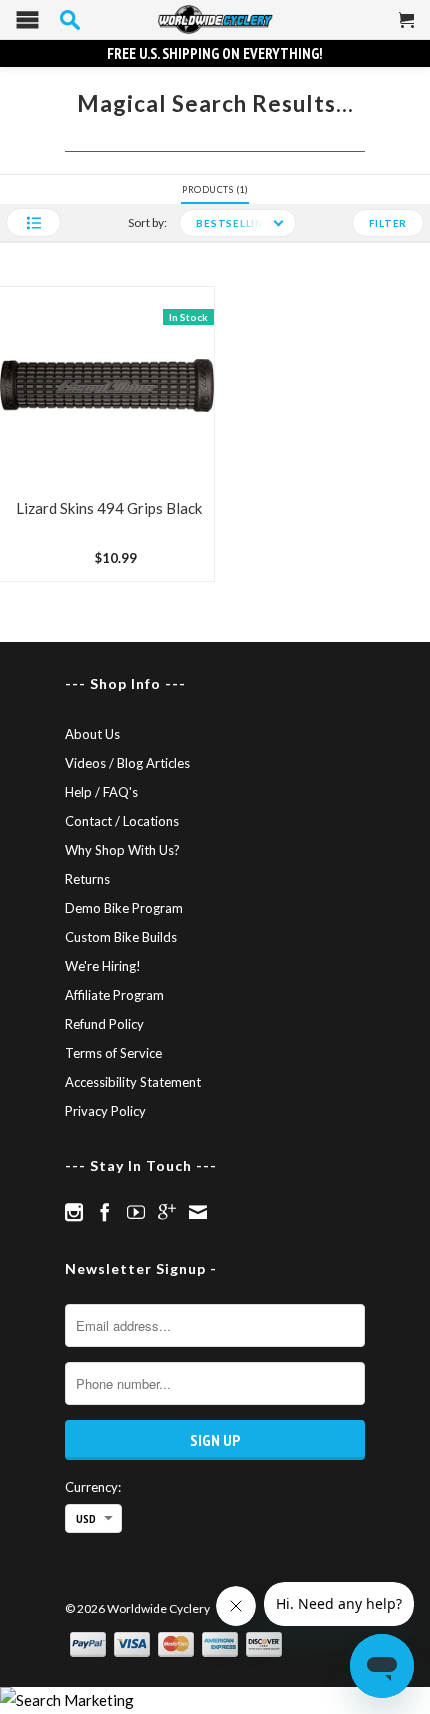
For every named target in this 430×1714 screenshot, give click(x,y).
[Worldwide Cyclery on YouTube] (136, 1212)
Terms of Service (113, 1053)
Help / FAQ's (101, 792)
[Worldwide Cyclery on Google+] (167, 1212)
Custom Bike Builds (121, 937)
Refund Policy (104, 1024)
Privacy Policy (105, 1111)
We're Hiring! (103, 966)
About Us (92, 734)
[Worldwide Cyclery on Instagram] (74, 1212)
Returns (87, 879)
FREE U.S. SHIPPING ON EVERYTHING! (215, 53)
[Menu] (27, 24)
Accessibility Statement (133, 1082)
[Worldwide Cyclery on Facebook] (105, 1212)
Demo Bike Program (124, 908)
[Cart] (407, 28)
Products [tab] (213, 189)
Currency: (93, 1487)
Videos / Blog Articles (127, 763)
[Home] (215, 20)
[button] (33, 222)
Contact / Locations (122, 821)
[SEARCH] (70, 20)
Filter (388, 223)
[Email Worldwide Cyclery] (198, 1212)
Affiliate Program (114, 995)
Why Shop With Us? (122, 850)
